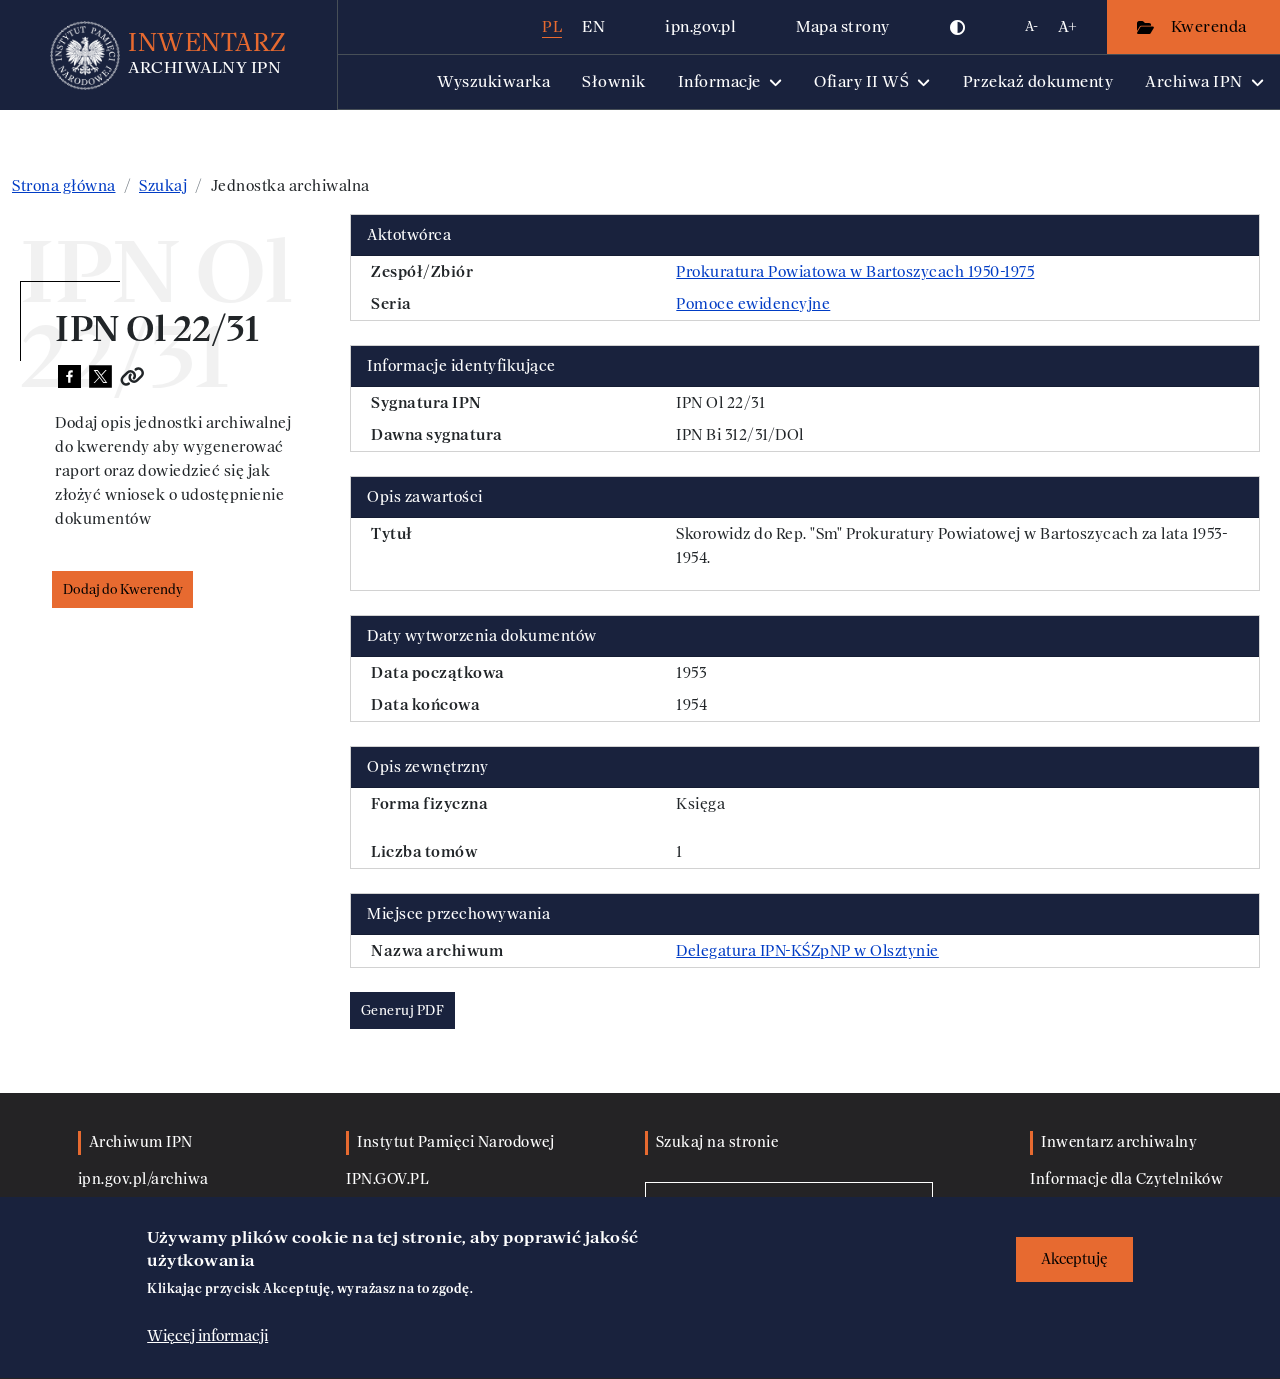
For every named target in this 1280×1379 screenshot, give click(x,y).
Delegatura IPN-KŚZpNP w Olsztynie (807, 951)
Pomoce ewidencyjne (753, 304)
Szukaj (163, 186)
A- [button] (1031, 26)
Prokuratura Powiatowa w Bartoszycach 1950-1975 (855, 272)
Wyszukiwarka (493, 81)
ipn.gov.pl (700, 26)
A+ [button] (1067, 26)
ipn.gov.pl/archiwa (143, 1179)
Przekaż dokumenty (1038, 81)
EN (593, 26)
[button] (958, 27)
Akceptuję (1074, 1259)
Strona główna (64, 186)
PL (552, 26)
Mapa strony (843, 26)
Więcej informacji (207, 1336)
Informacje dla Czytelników (1126, 1179)
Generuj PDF (403, 1010)
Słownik (614, 81)
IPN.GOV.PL (387, 1179)
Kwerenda (1211, 26)
